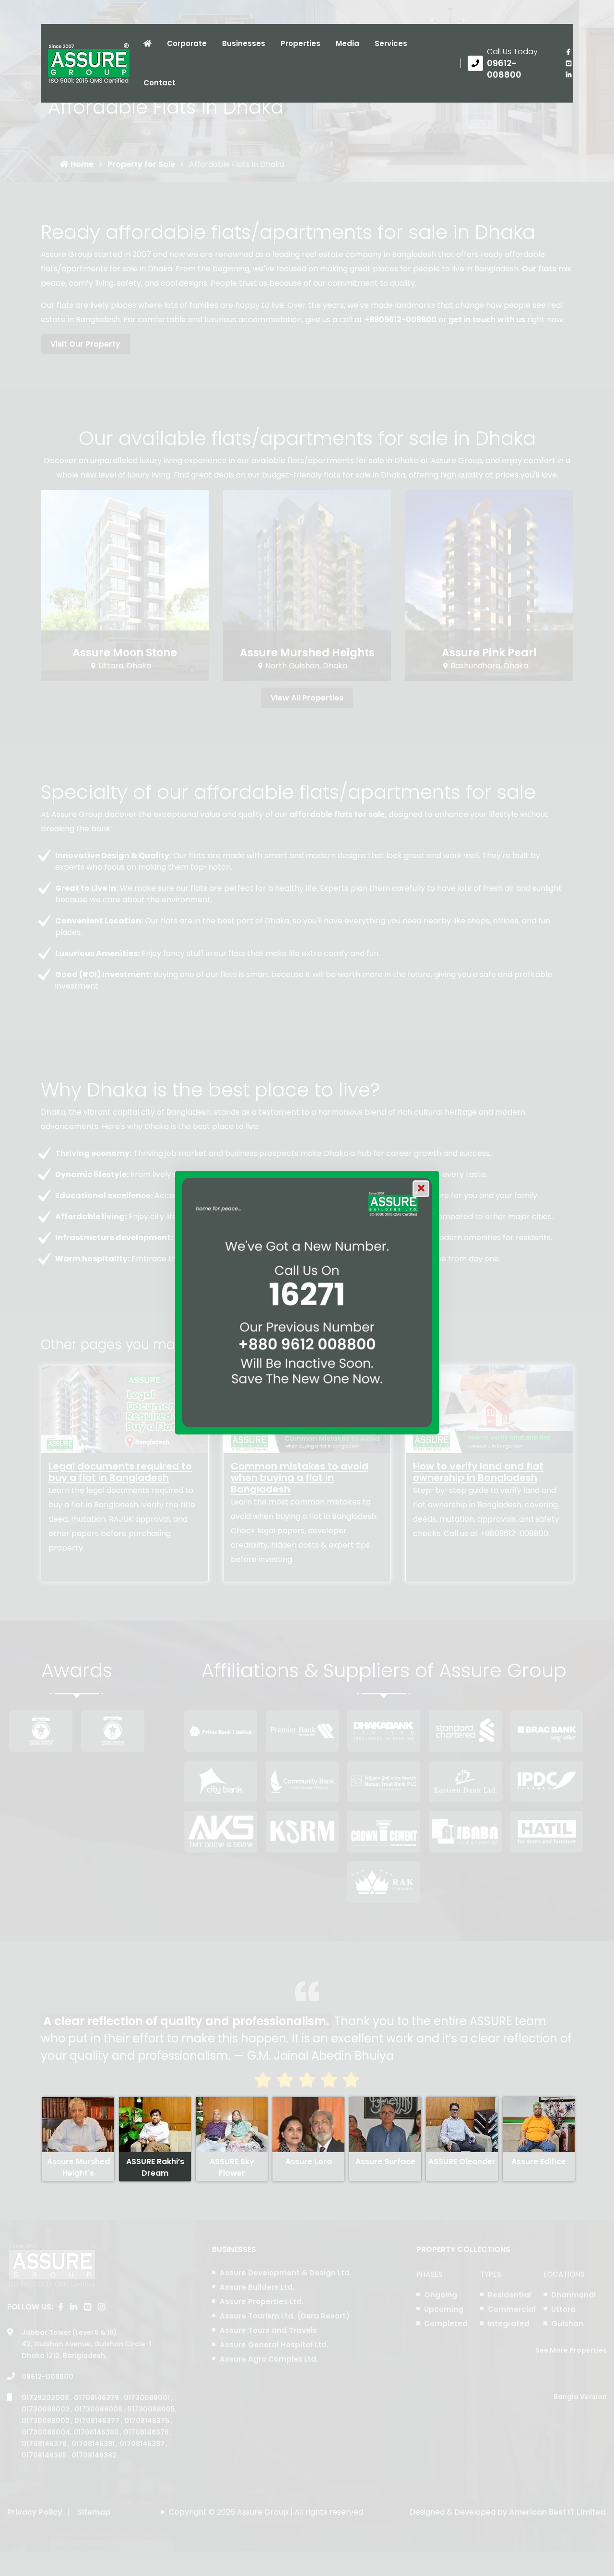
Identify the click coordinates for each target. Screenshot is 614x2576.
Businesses (244, 43)
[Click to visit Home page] (148, 44)
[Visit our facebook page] (568, 52)
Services (391, 43)
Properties (301, 43)
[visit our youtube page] (568, 63)
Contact (159, 83)
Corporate (187, 43)
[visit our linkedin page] (568, 75)
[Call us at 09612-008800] (510, 63)
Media (348, 43)
